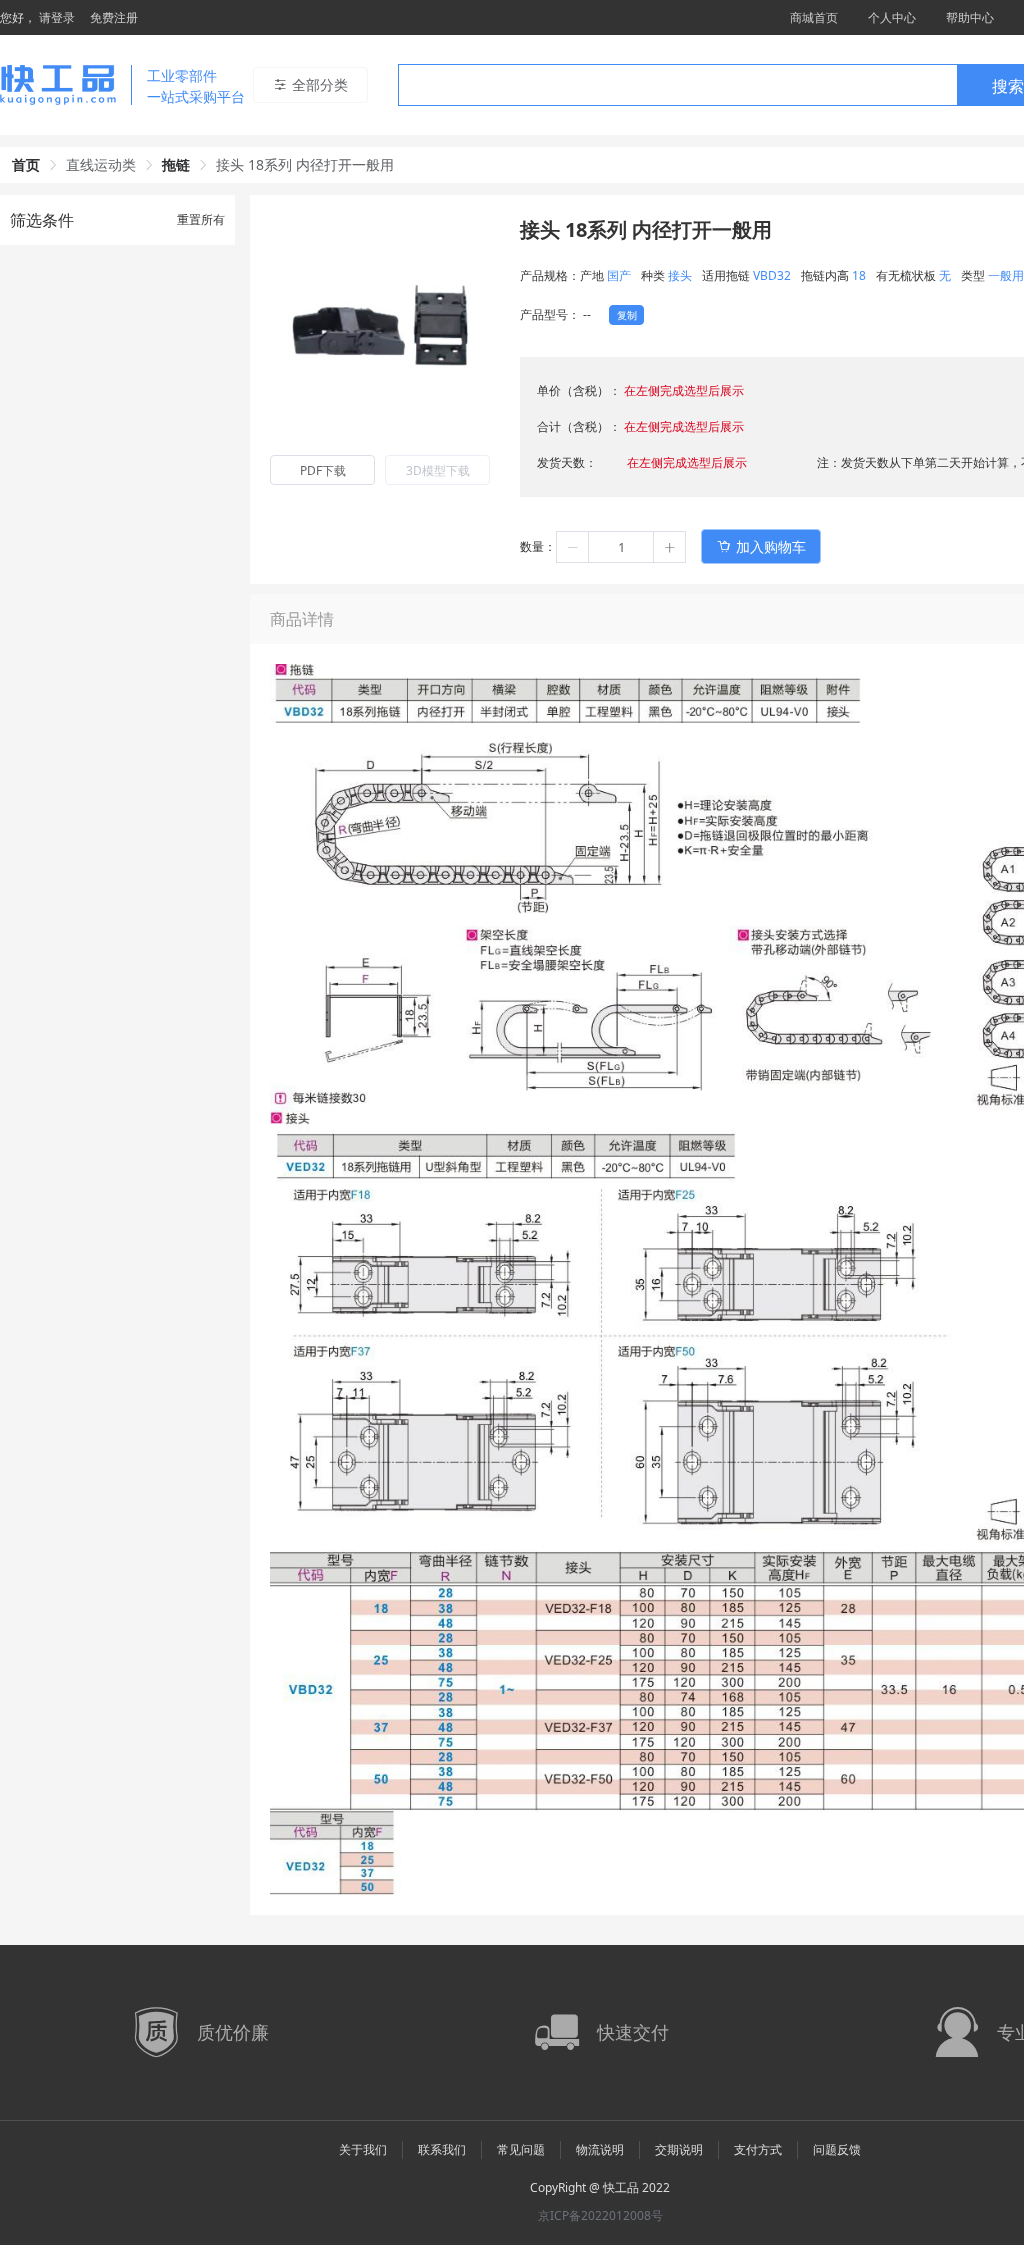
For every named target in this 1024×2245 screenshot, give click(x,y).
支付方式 (758, 2149)
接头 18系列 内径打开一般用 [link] (305, 164)
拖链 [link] (176, 164)
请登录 (57, 17)
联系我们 (442, 2149)
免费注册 (114, 17)
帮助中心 (970, 17)
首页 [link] (26, 164)
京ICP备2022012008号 (600, 2215)
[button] (573, 547)
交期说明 (679, 2149)
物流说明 (600, 2149)
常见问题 (521, 2149)
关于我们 (363, 2149)
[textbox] (678, 86)
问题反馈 (837, 2149)
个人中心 (892, 17)
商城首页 (814, 17)
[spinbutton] (621, 547)
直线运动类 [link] (101, 164)
